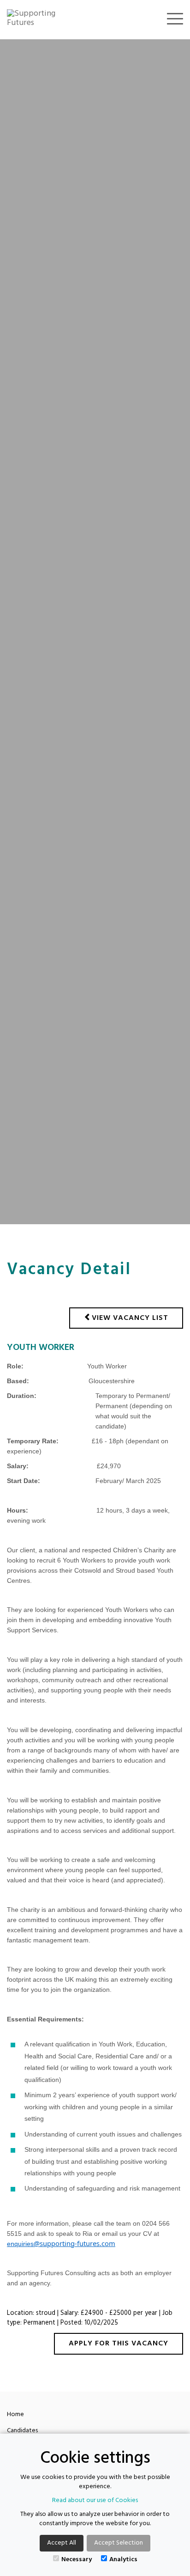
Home (15, 2414)
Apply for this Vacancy (119, 2344)
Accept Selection (119, 2543)
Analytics (123, 2559)
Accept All (62, 2543)
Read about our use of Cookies (95, 2500)
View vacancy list (130, 1318)
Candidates (22, 2431)
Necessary (77, 2559)
